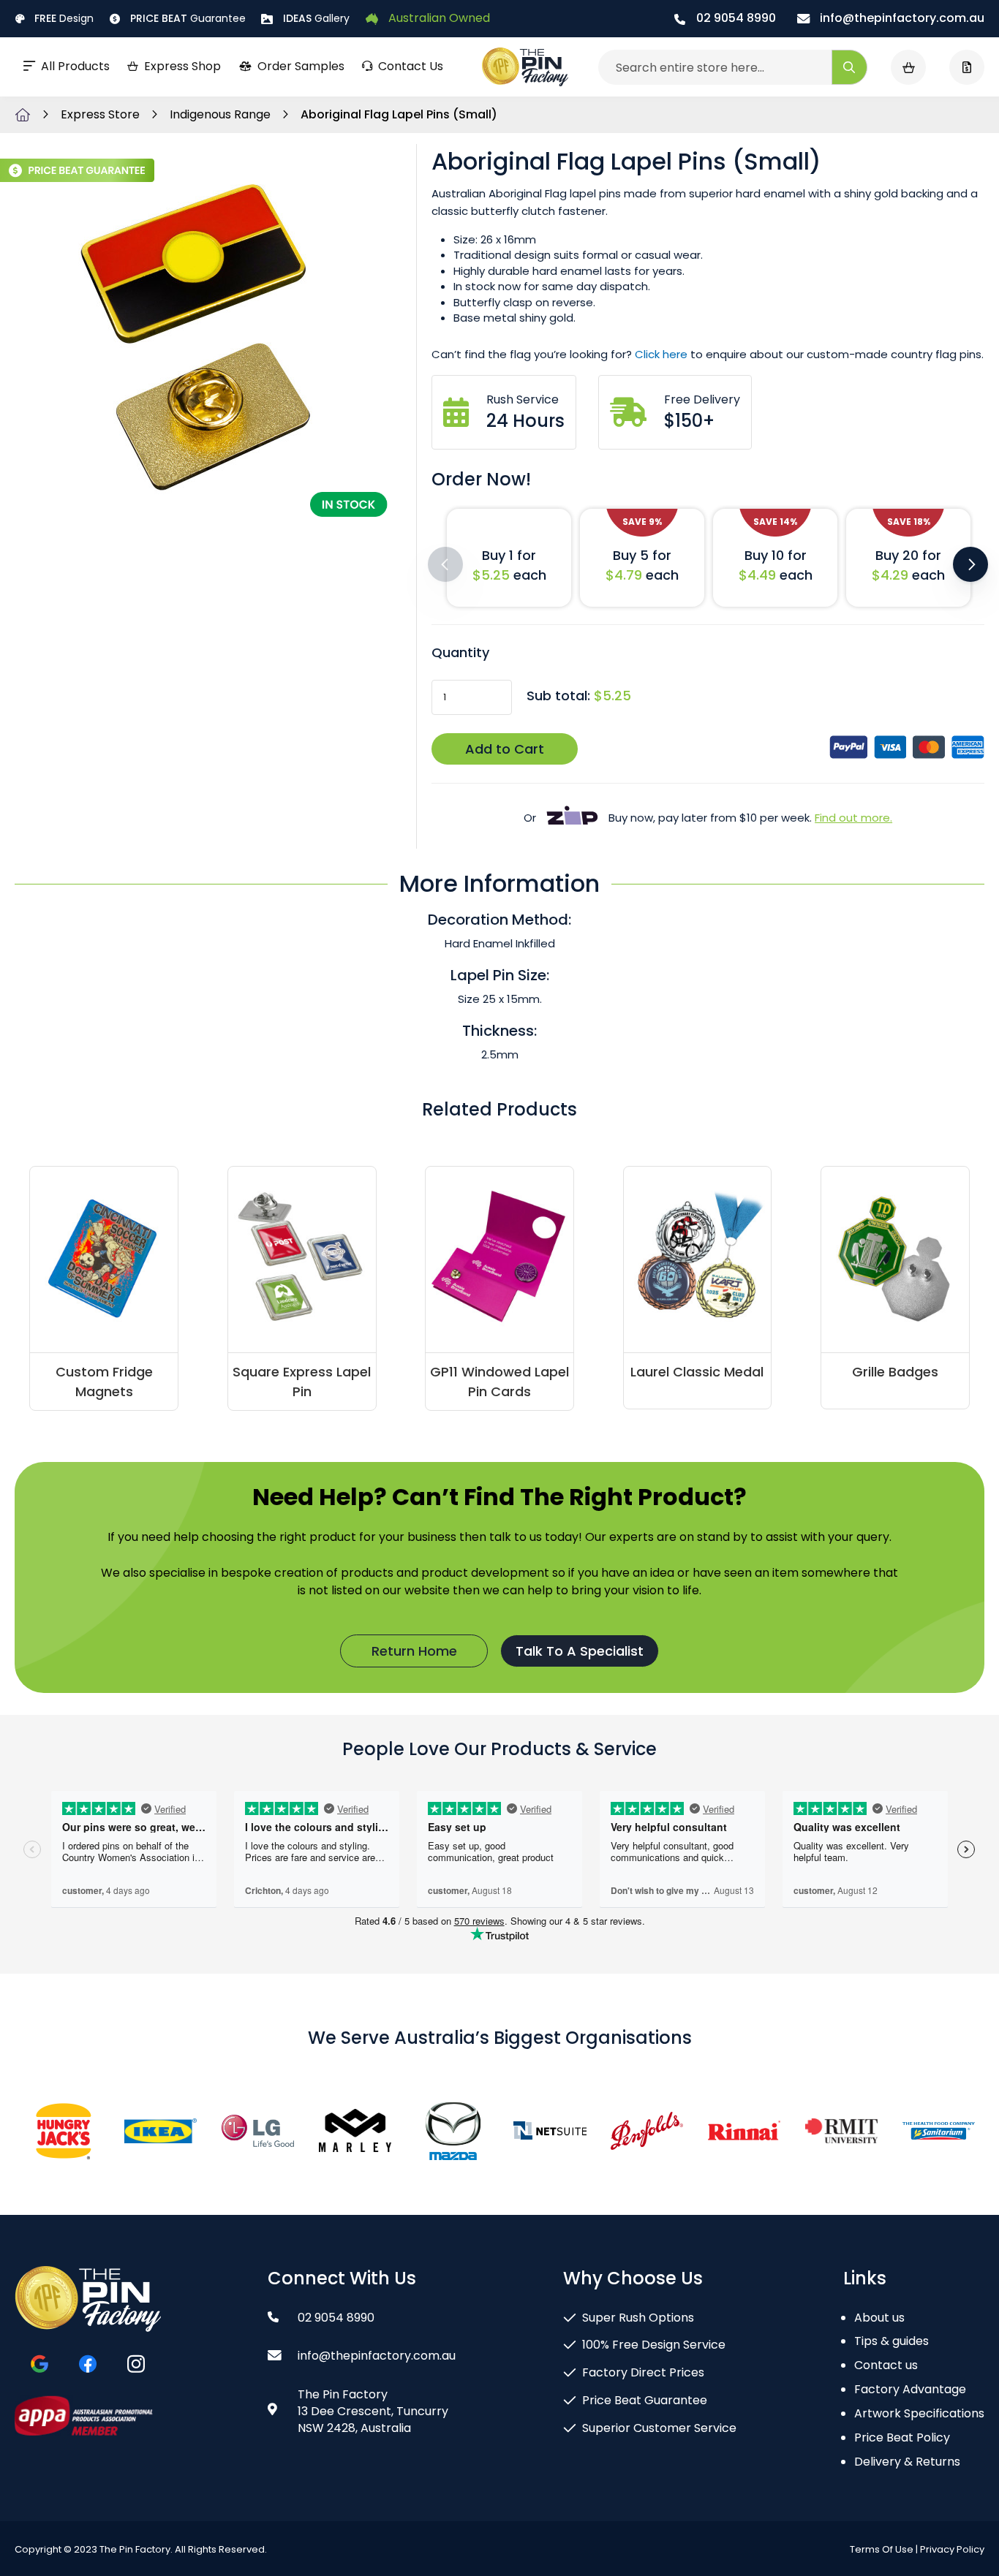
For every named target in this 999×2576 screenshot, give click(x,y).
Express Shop (182, 66)
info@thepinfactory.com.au (901, 18)
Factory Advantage (910, 2389)
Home (23, 115)
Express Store (102, 114)
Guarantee (188, 18)
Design (64, 18)
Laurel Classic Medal (697, 1372)
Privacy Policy (952, 2549)
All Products (75, 66)
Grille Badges (895, 1372)
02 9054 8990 (735, 18)
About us (879, 2318)
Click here (661, 354)
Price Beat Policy (902, 2437)
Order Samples (301, 66)
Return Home (414, 1651)
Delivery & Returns (907, 2462)
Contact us (886, 2365)
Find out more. (853, 818)
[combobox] (733, 67)
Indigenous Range (222, 114)
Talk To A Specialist (580, 1651)
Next (970, 564)
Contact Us (411, 66)
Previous (445, 564)
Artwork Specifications (919, 2413)
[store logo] (525, 67)
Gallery (316, 18)
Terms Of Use (882, 2549)
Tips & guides (891, 2341)
